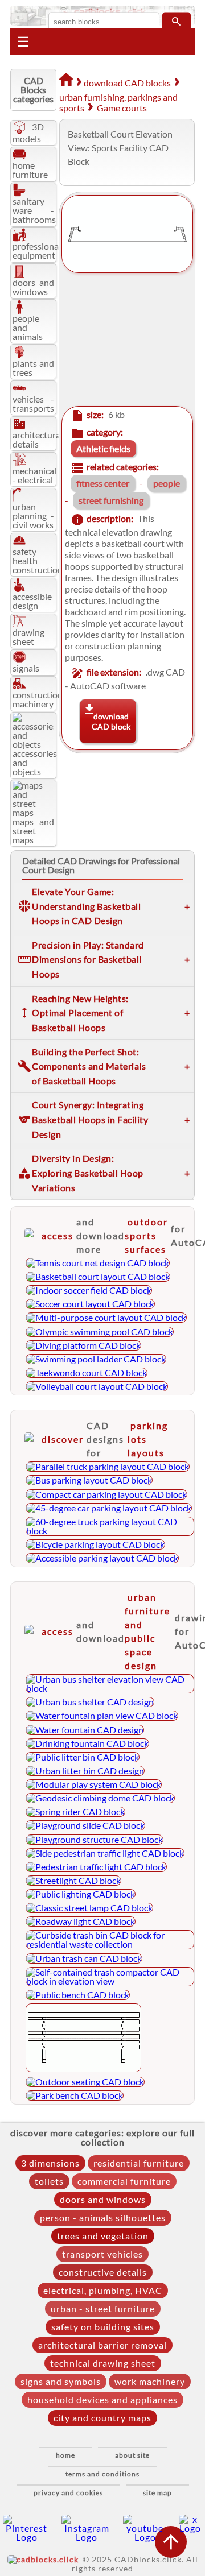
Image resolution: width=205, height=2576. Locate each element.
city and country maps (102, 2418)
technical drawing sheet (103, 2363)
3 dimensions (50, 2163)
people (167, 483)
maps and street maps (33, 831)
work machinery (150, 2381)
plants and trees (33, 368)
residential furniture (139, 2163)
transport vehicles (102, 2254)
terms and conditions (102, 2474)
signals (26, 668)
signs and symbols (61, 2381)
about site (132, 2455)
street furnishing (111, 500)
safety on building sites (103, 2327)
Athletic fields (103, 448)
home (65, 2455)
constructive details (103, 2272)
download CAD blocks (127, 83)
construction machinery (38, 699)
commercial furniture (124, 2181)
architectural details (38, 439)
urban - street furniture (103, 2308)
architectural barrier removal (102, 2345)
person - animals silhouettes (103, 2217)
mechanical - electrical (34, 475)
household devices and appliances (102, 2399)
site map (157, 2493)
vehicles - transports (33, 403)
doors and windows (33, 287)
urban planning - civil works (33, 515)
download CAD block (111, 721)
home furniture (30, 170)
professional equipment (37, 250)
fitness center (103, 483)
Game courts (122, 108)
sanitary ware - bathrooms (34, 210)
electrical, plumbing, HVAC (103, 2290)
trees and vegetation (103, 2236)
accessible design (32, 601)
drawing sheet (28, 637)
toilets (49, 2181)
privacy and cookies (68, 2493)
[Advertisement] (124, 340)
